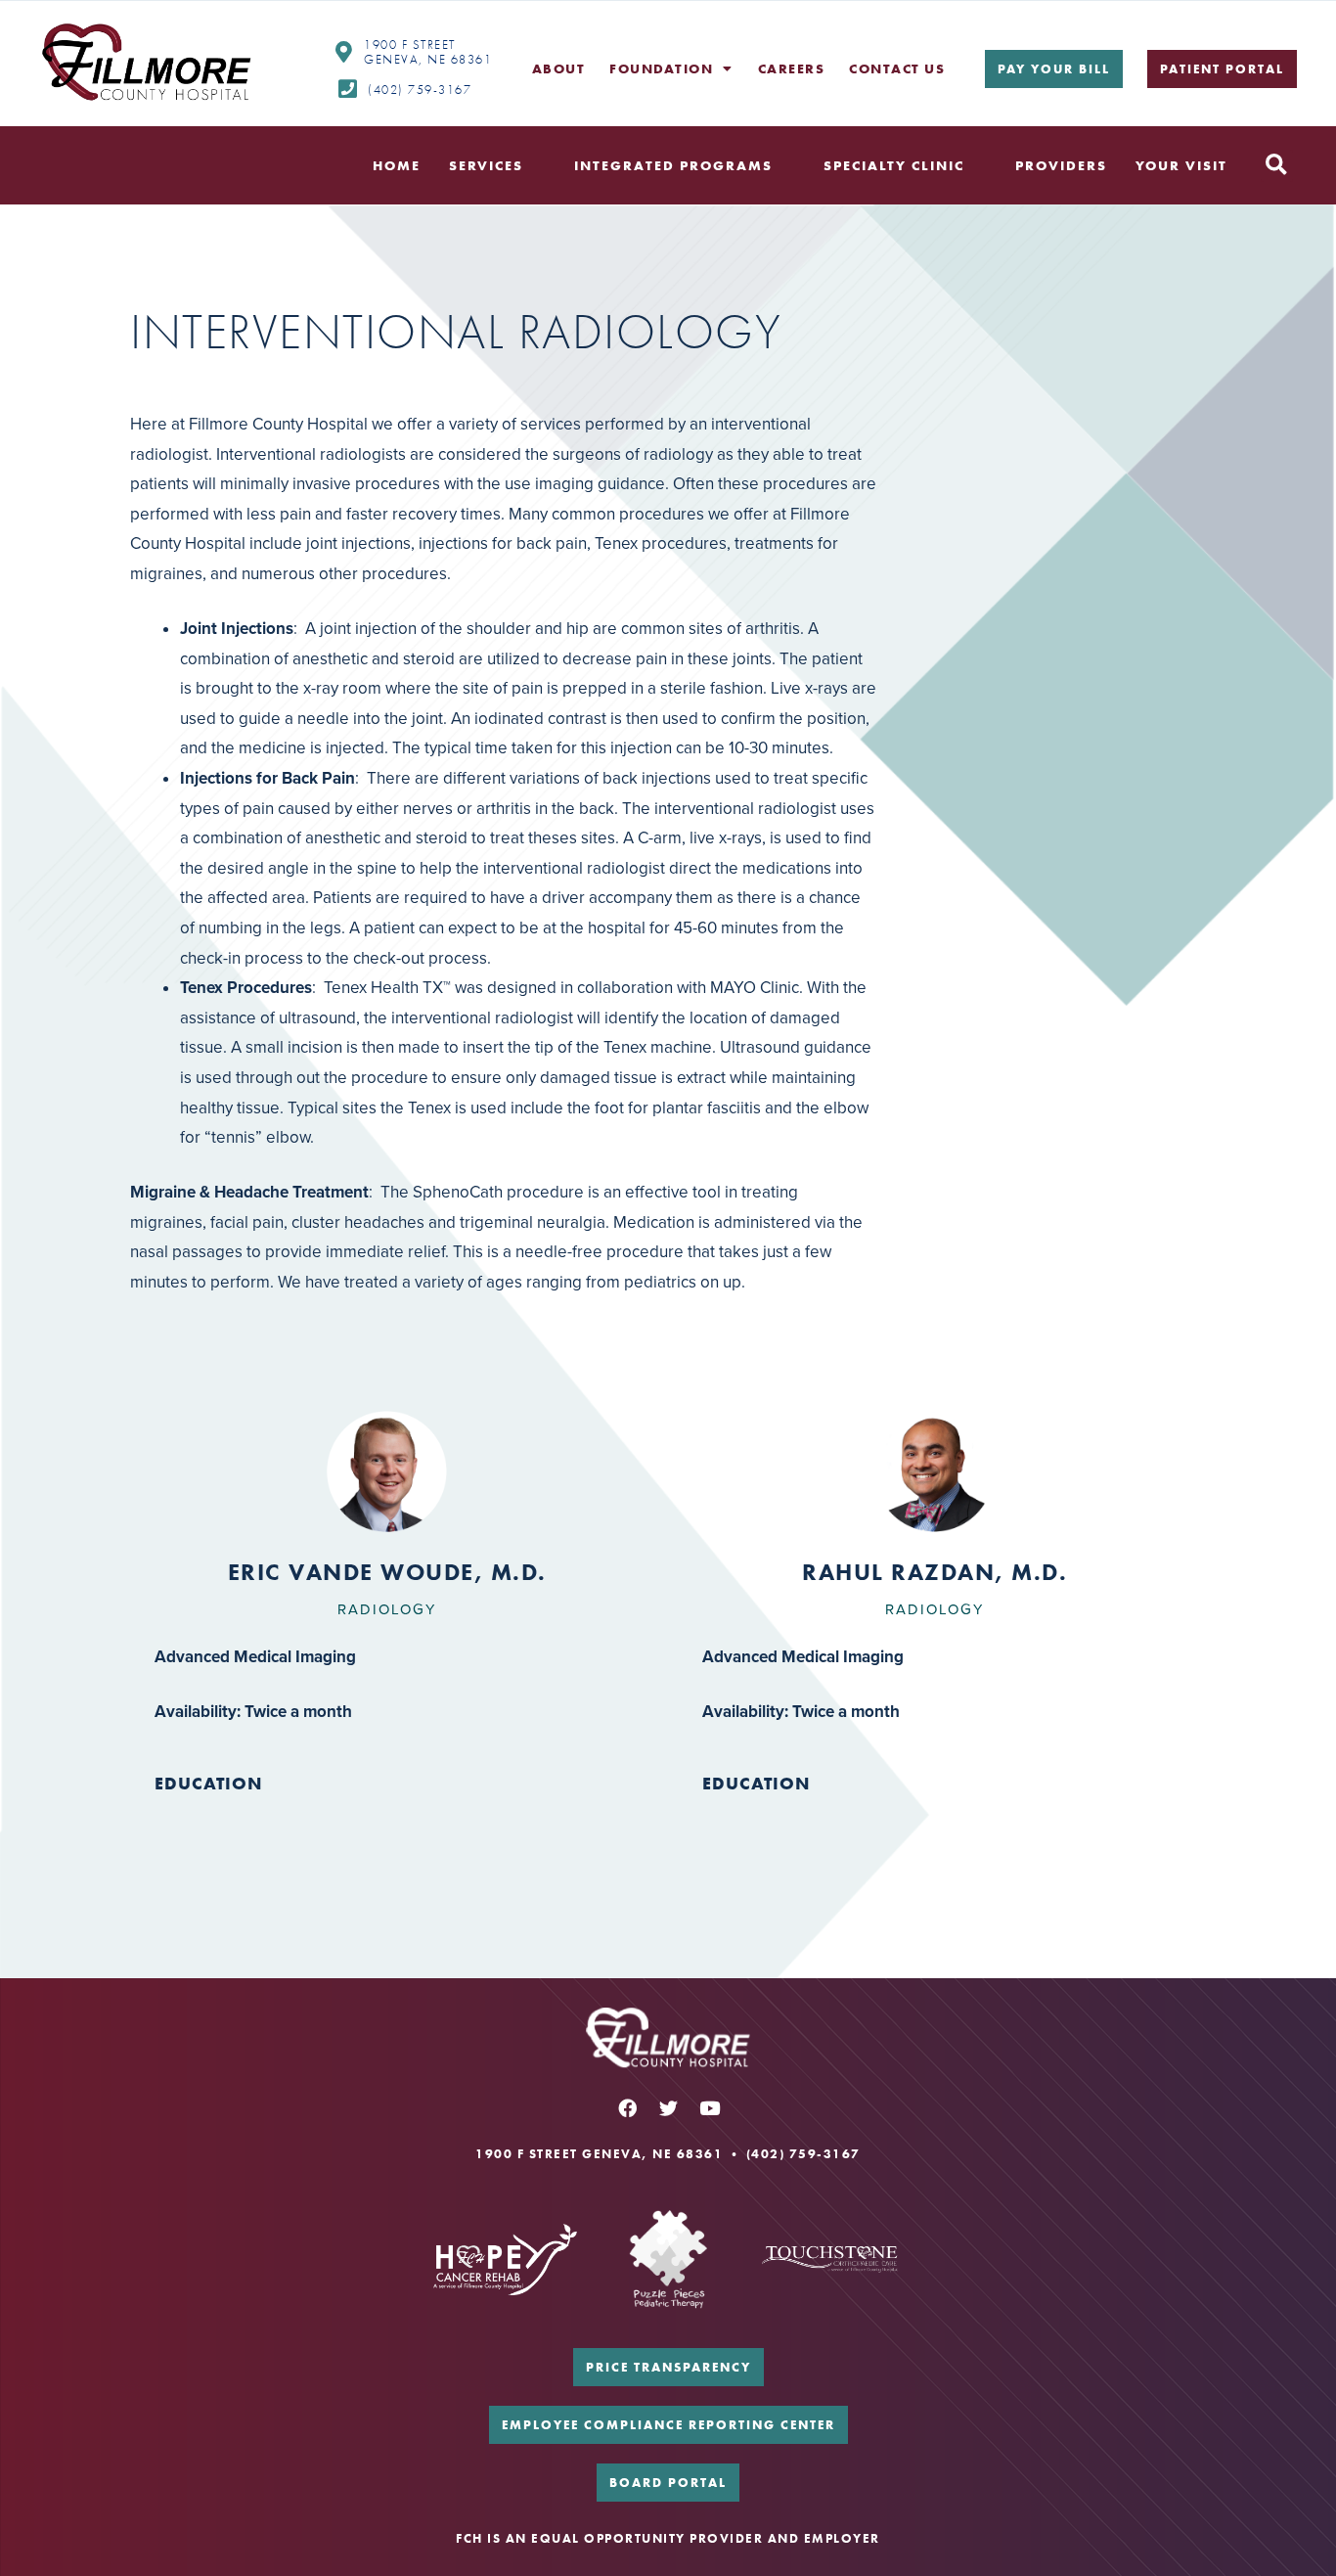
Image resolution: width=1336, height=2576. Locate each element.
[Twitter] (668, 2108)
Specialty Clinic (894, 165)
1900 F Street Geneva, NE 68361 (428, 52)
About (559, 68)
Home (397, 165)
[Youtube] (709, 2108)
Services (486, 165)
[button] (1277, 166)
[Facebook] (627, 2108)
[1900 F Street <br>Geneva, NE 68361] (343, 52)
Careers (792, 68)
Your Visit (1181, 165)
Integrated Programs (673, 165)
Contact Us (897, 68)
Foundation (661, 68)
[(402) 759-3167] (347, 89)
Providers (1061, 165)
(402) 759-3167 (420, 90)
